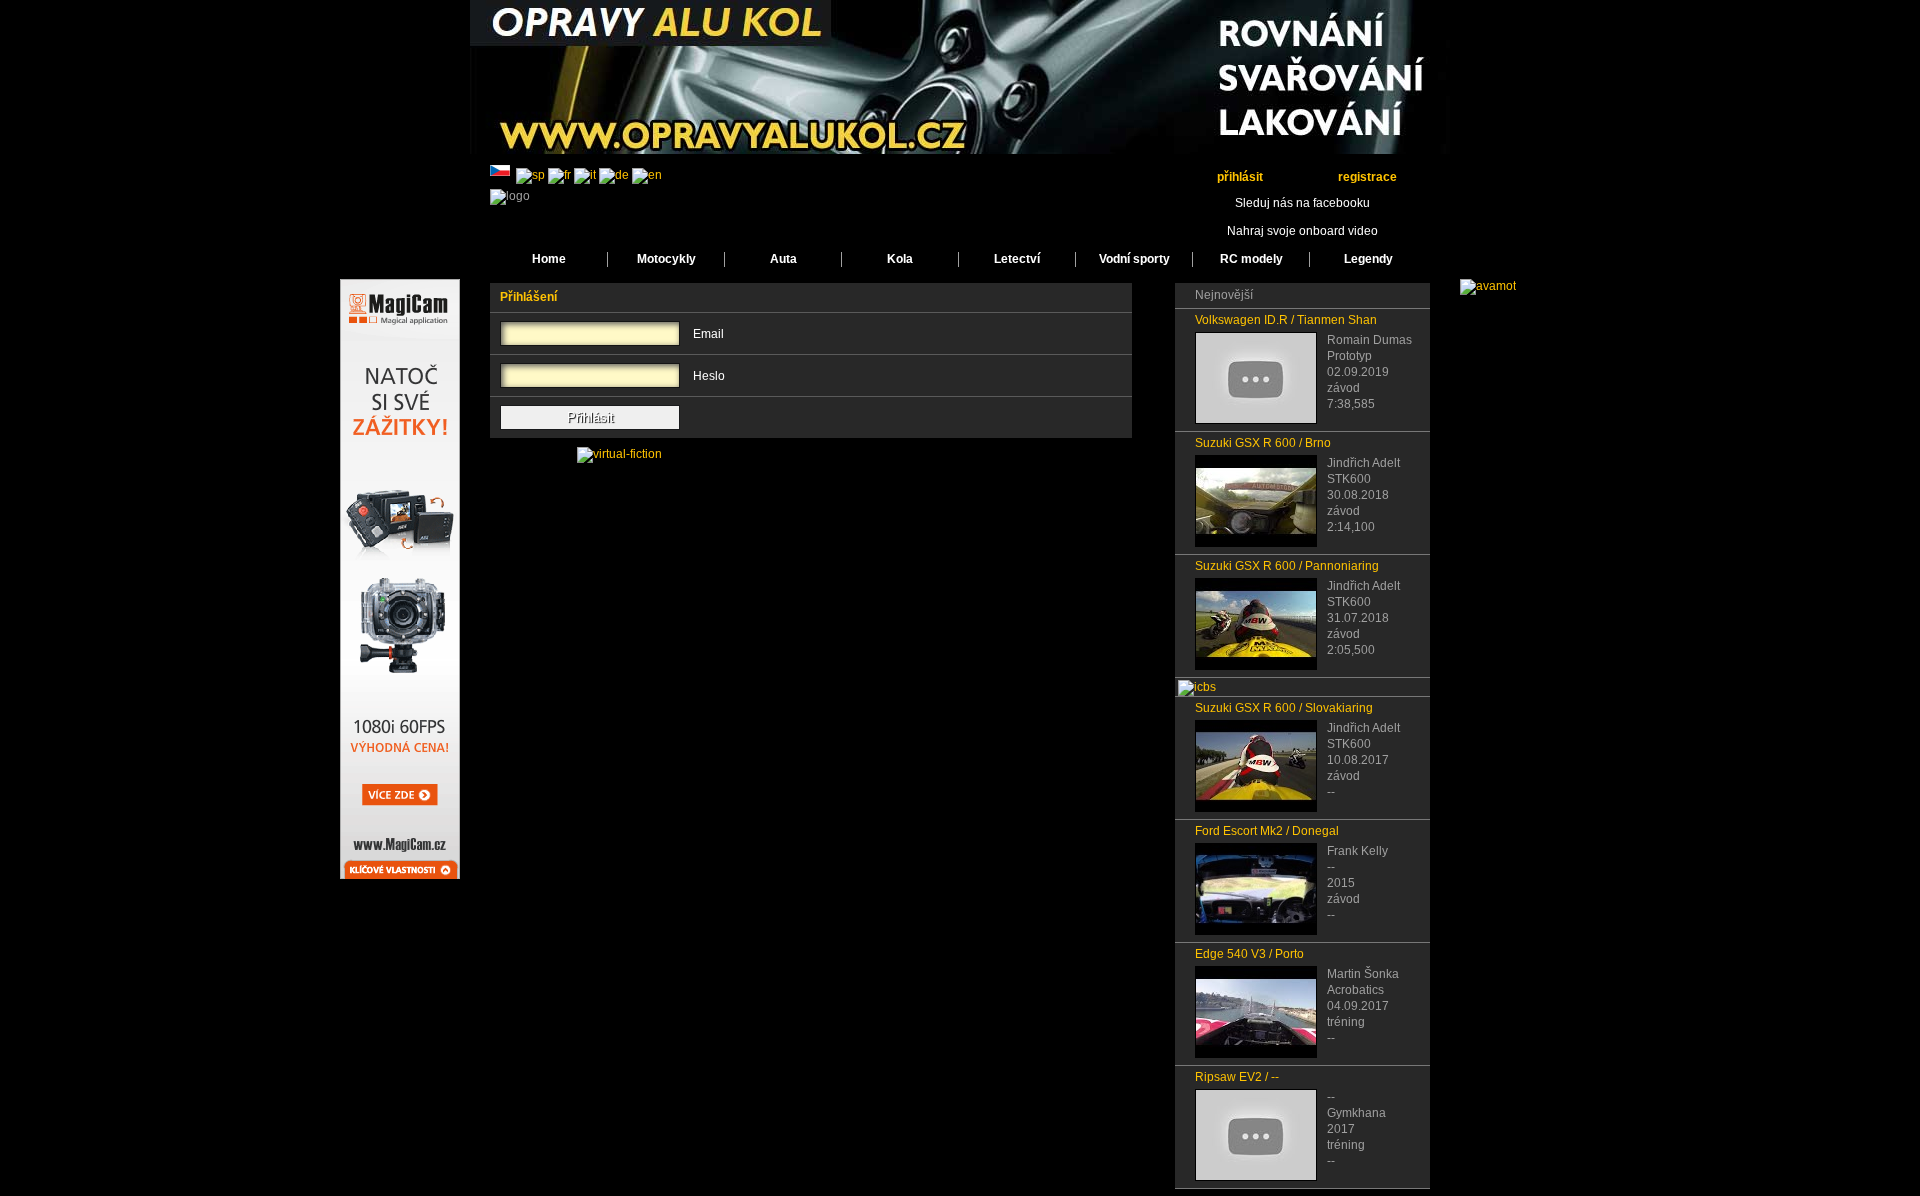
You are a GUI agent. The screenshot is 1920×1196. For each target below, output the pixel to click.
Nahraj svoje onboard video (1302, 231)
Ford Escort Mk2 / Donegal (1267, 831)
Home (549, 259)
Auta (783, 259)
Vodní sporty (1134, 259)
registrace (1367, 177)
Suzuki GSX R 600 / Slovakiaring (1284, 708)
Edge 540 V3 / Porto (1249, 954)
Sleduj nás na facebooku (1302, 203)
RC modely (1251, 259)
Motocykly (666, 259)
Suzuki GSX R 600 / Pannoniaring (1287, 566)
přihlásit (1240, 177)
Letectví (1017, 259)
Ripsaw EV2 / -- (1237, 1077)
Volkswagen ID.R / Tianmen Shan (1286, 320)
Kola (900, 259)
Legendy (1368, 259)
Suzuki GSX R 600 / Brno (1263, 443)
